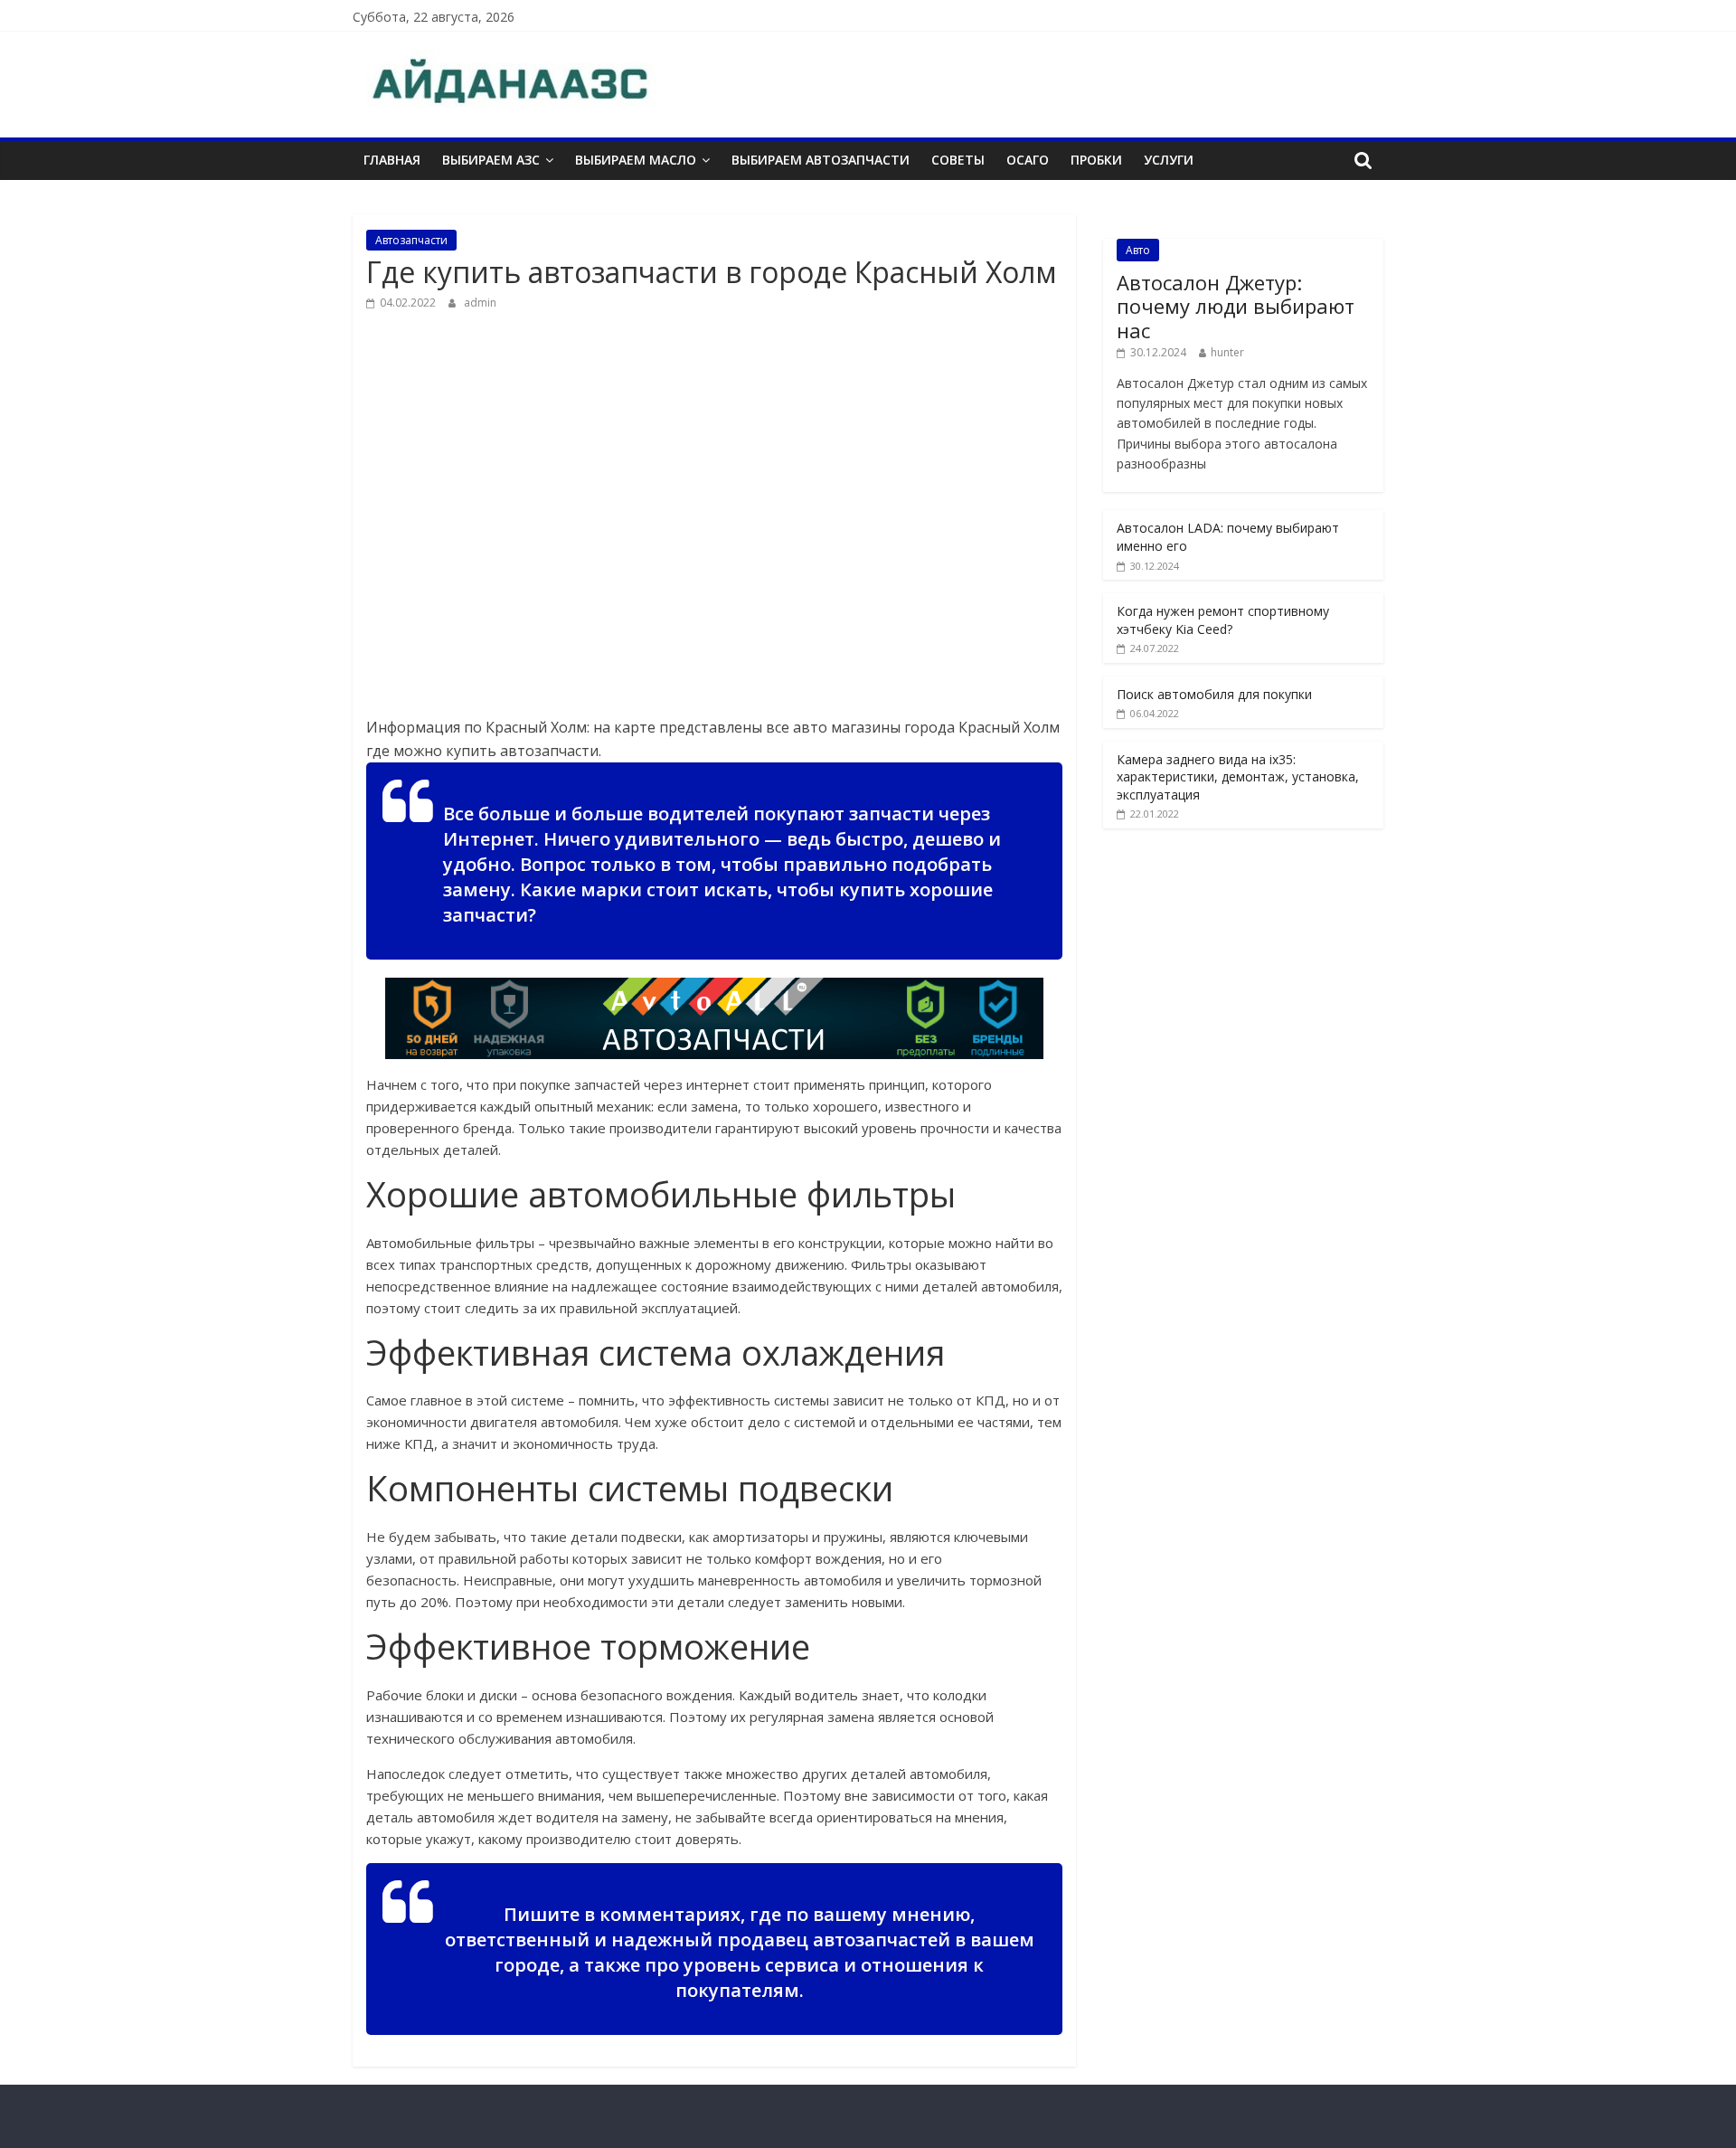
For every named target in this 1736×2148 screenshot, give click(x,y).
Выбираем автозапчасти (821, 160)
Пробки (1096, 160)
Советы (958, 160)
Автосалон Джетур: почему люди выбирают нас (1236, 306)
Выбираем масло (636, 160)
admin (480, 303)
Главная (392, 160)
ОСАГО (1028, 160)
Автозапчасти (411, 240)
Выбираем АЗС (491, 160)
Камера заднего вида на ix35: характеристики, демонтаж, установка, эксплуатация (1238, 777)
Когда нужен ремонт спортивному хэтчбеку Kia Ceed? (1223, 620)
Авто (1138, 250)
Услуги (1169, 160)
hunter (1227, 352)
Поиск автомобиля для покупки (1214, 694)
